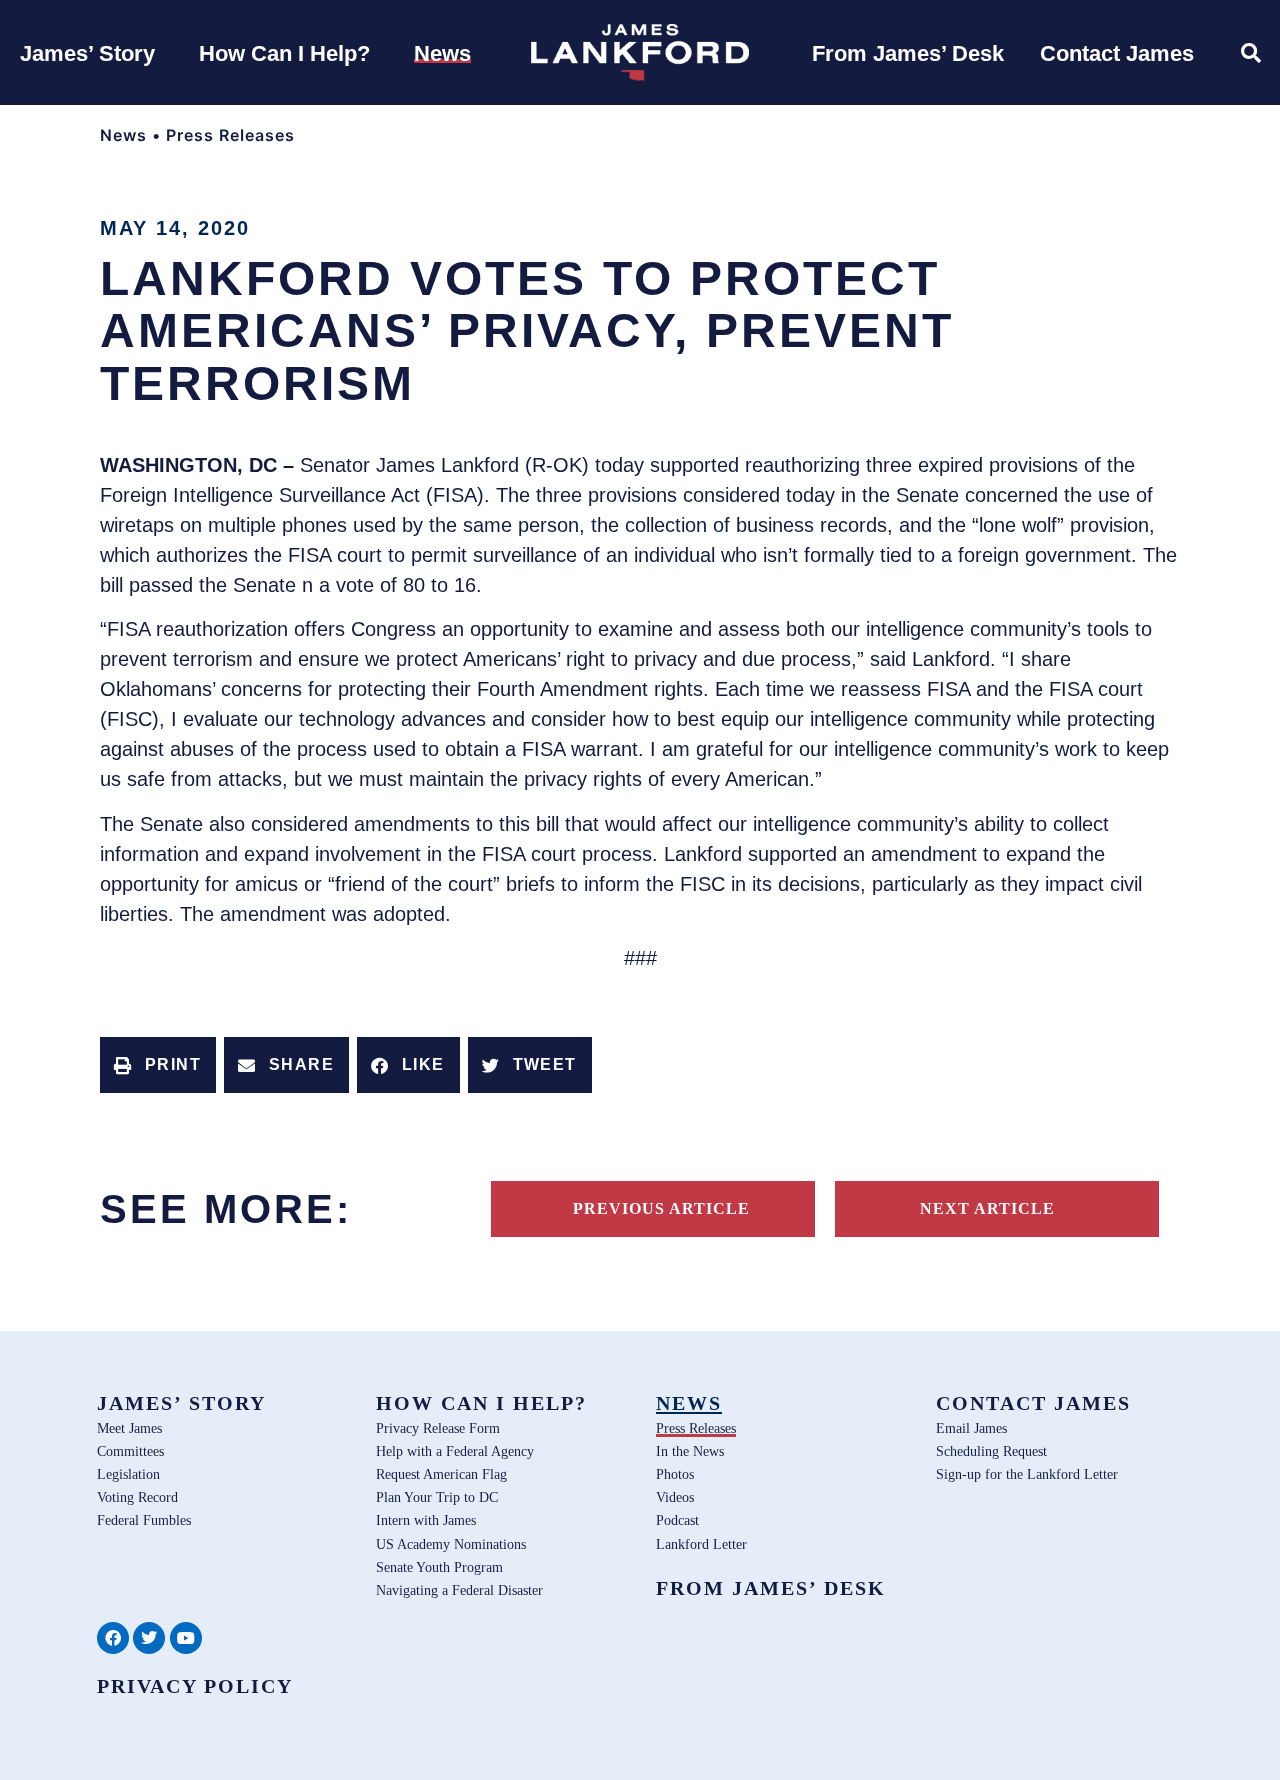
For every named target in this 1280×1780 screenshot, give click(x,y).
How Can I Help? (481, 1403)
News (123, 135)
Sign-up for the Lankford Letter (1027, 1474)
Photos (675, 1474)
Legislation (128, 1474)
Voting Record (137, 1497)
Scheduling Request (991, 1451)
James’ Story (181, 1403)
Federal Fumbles (144, 1520)
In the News (690, 1451)
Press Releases (230, 135)
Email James (971, 1428)
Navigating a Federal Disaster (459, 1590)
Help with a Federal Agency (455, 1451)
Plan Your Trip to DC (437, 1497)
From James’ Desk (771, 1588)
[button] (158, 1065)
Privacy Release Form (438, 1428)
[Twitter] (149, 1638)
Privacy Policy (195, 1686)
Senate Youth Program (439, 1567)
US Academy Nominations (451, 1544)
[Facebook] (113, 1638)
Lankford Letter (701, 1544)
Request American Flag (441, 1474)
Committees (130, 1451)
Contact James (1033, 1403)
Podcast (677, 1520)
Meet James (129, 1428)
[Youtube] (186, 1638)
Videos (675, 1497)
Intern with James (426, 1520)
